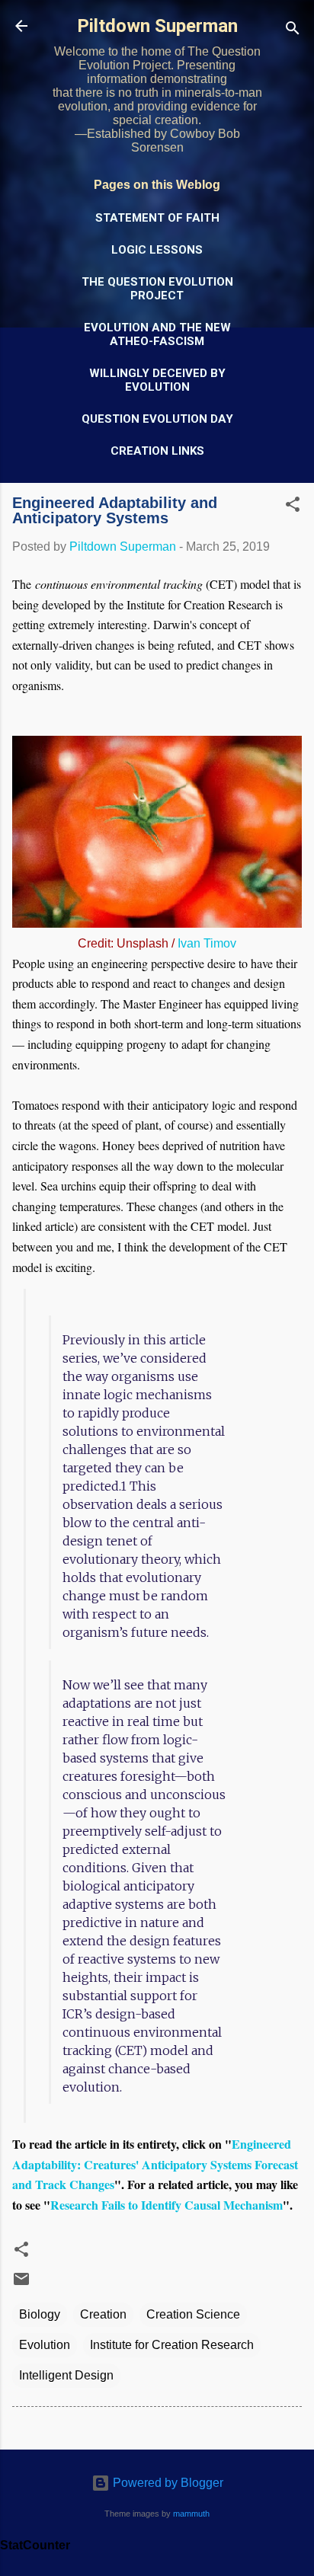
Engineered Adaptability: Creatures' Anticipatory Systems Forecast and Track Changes (155, 2164)
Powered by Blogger (167, 2483)
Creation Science (193, 2314)
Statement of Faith (157, 218)
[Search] (293, 31)
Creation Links (157, 451)
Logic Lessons (157, 250)
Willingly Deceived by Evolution (157, 380)
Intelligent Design (66, 2375)
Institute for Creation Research (172, 2345)
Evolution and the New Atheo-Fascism (157, 334)
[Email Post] (21, 2284)
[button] (293, 507)
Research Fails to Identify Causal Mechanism (167, 2205)
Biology (40, 2314)
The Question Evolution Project (157, 289)
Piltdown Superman (157, 26)
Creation (103, 2314)
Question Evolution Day (157, 419)
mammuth (191, 2514)
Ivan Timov (207, 943)
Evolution (45, 2345)
